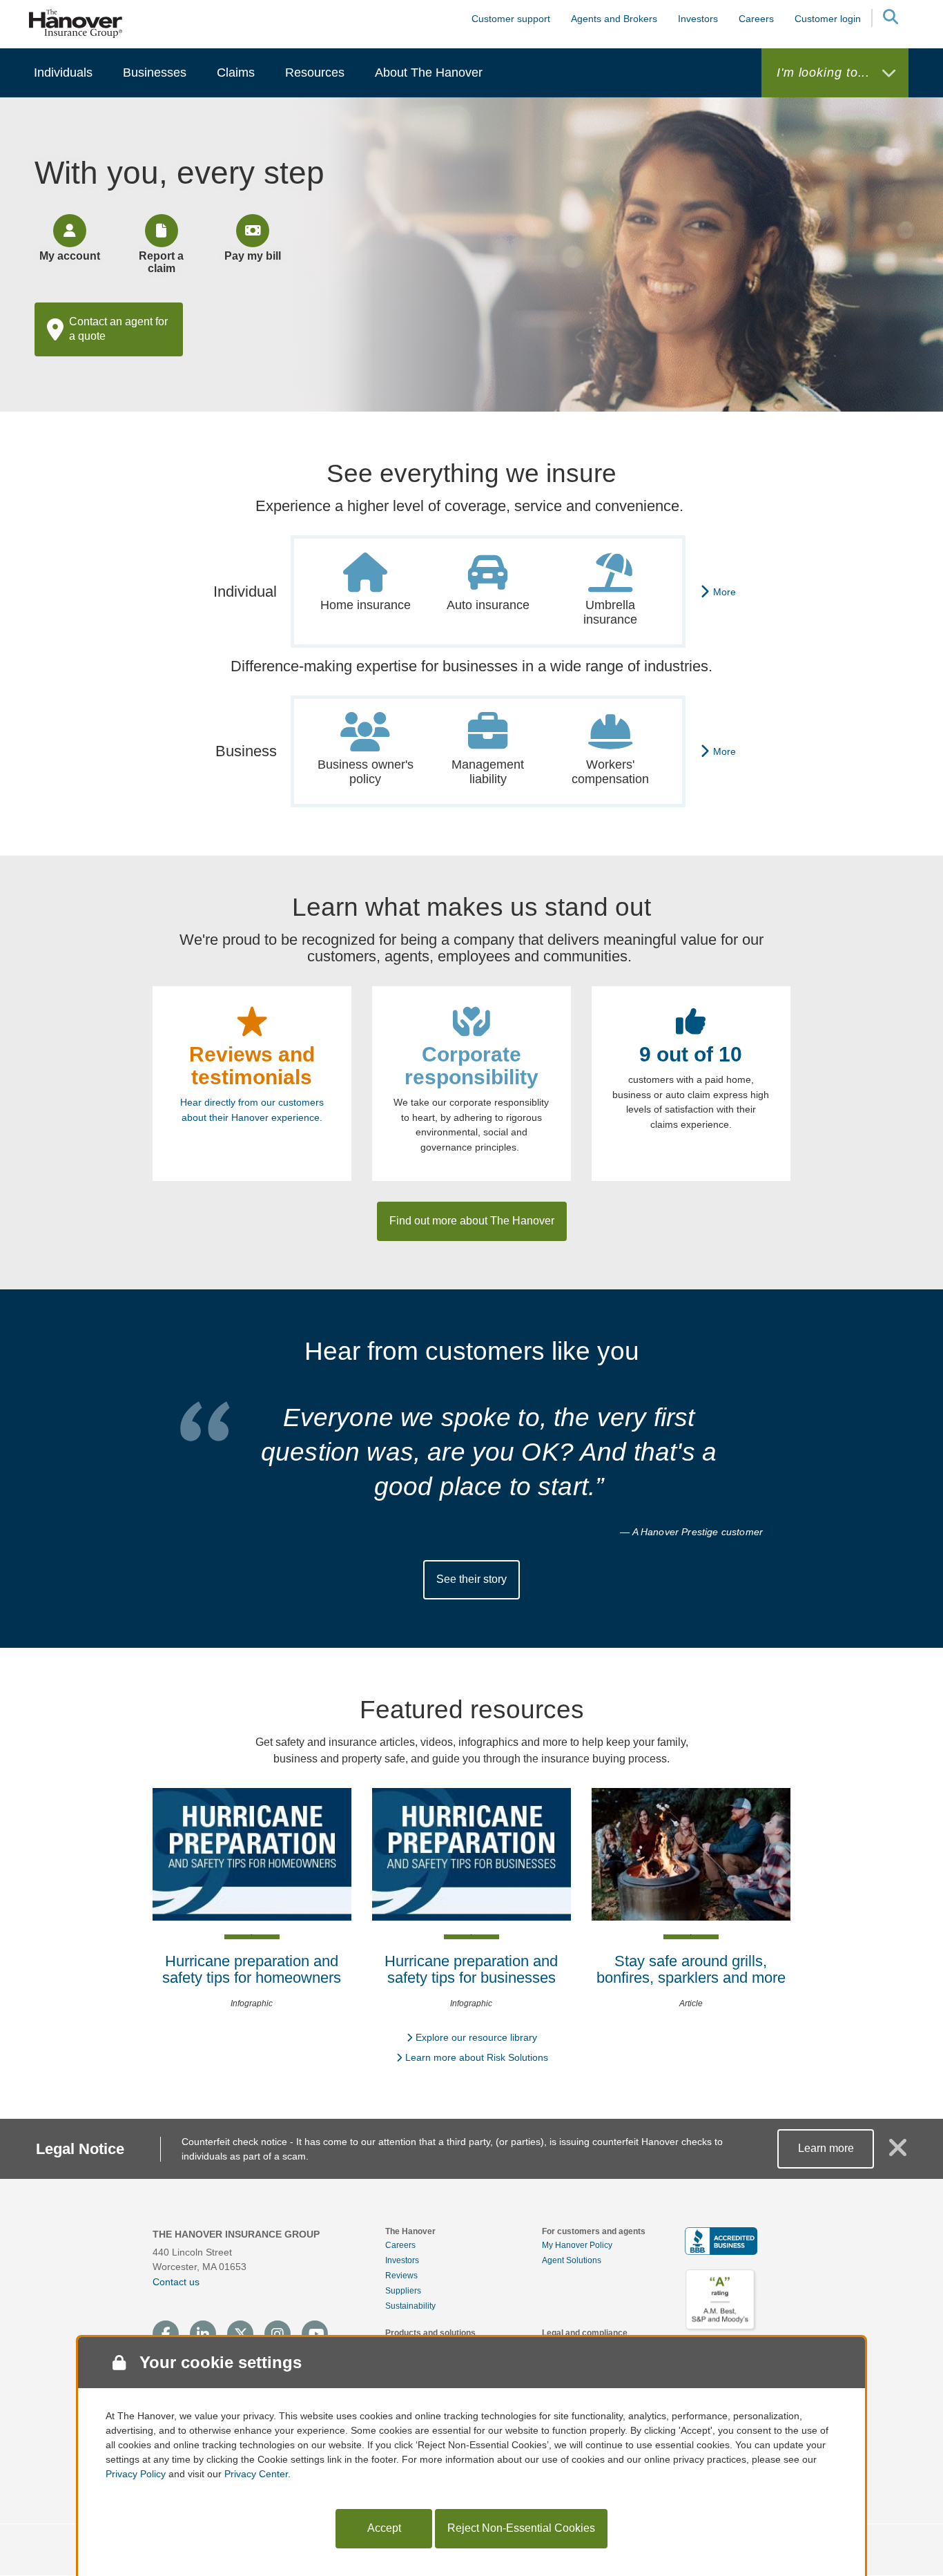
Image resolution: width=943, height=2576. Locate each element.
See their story (471, 1579)
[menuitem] (63, 73)
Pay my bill (253, 256)
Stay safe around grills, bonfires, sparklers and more (691, 1969)
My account (70, 256)
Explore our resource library (476, 2037)
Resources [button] (315, 73)
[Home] (76, 23)
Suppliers (403, 2291)
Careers (400, 2245)
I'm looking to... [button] (825, 73)
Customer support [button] (511, 19)
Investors (698, 19)
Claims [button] (236, 73)
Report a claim (161, 262)
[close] (898, 2153)
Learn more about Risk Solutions (477, 2057)
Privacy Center (256, 2474)
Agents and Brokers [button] (614, 19)
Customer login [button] (828, 19)
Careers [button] (756, 19)
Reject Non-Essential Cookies (521, 2528)
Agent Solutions (572, 2260)
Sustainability (410, 2306)
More (725, 592)
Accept (384, 2528)
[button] (890, 19)
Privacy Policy (136, 2474)
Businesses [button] (155, 73)
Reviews (401, 2276)
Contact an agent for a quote (118, 329)
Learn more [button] (826, 2148)
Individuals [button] (63, 73)
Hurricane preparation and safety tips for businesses (471, 1969)
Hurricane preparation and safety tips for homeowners (252, 1969)
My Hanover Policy (577, 2245)
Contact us (176, 2282)
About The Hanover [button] (429, 73)
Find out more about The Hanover (472, 1221)
